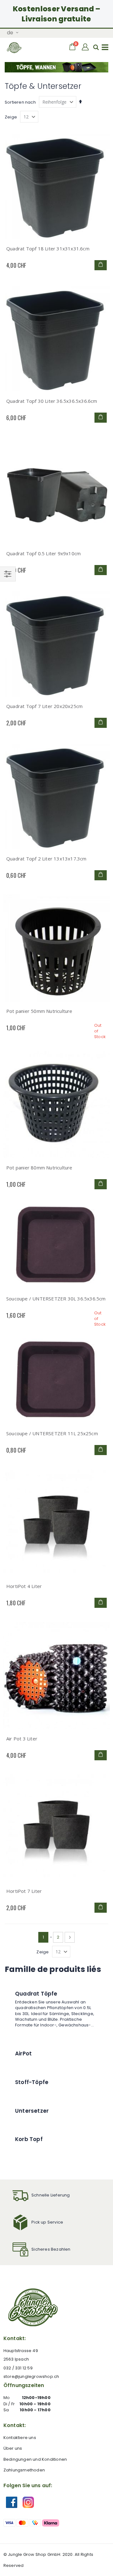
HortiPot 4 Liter (24, 1586)
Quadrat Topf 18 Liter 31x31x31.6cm (48, 248)
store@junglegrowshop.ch (31, 2376)
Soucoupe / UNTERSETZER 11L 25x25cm (52, 1433)
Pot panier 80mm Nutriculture (39, 1168)
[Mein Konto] (86, 47)
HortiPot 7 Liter (24, 1891)
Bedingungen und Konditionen (35, 2459)
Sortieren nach (20, 102)
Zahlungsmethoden (24, 2470)
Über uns (13, 2448)
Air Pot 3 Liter (22, 1739)
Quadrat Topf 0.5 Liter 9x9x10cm (43, 553)
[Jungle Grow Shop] (14, 48)
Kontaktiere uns (20, 2438)
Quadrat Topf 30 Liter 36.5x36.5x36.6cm (52, 401)
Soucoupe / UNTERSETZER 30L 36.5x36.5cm (56, 1299)
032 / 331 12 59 (18, 2368)
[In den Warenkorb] (101, 265)
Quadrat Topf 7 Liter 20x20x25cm (44, 706)
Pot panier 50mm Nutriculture (39, 1011)
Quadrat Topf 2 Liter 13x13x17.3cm (46, 859)
